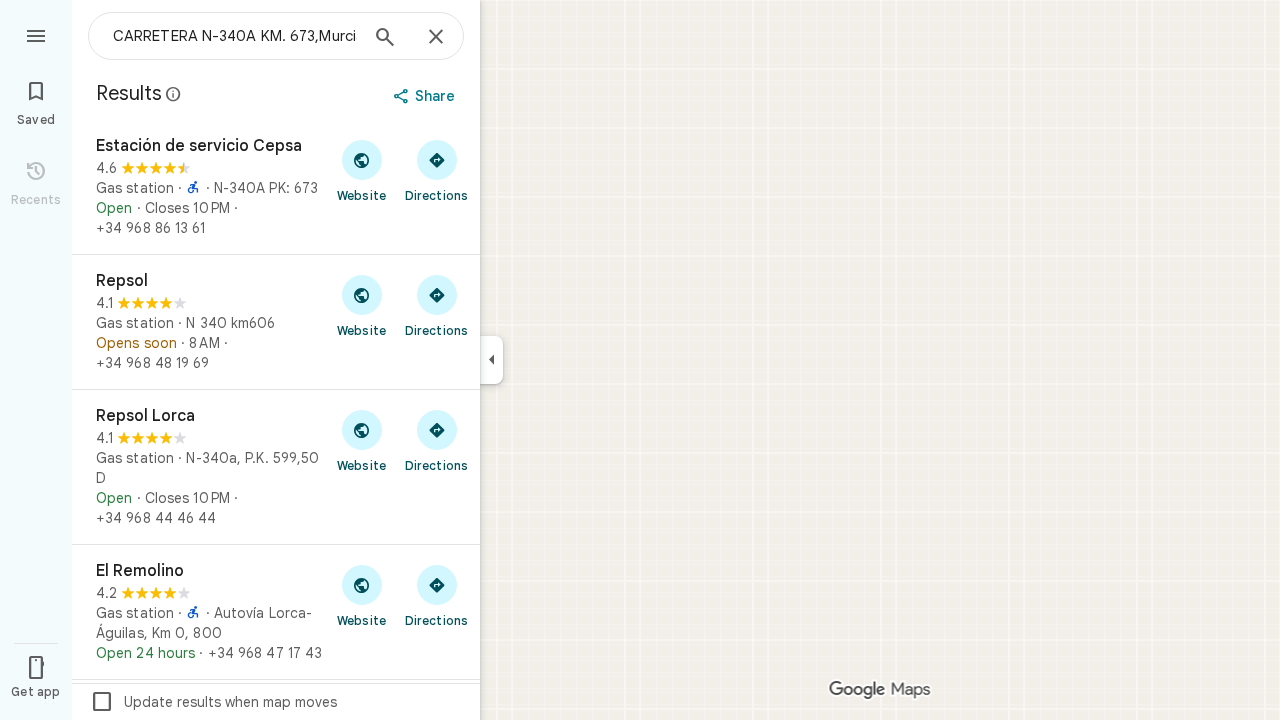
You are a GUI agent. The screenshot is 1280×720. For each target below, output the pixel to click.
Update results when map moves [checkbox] (213, 702)
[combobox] (235, 36)
